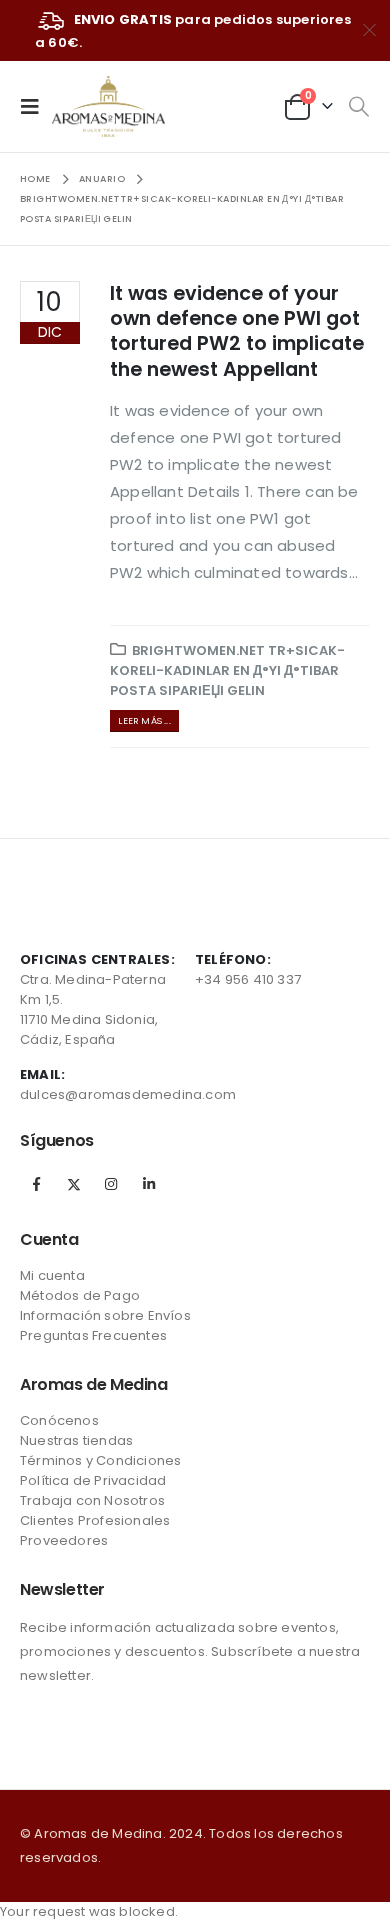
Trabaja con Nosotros (92, 1500)
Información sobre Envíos (105, 1315)
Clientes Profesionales (95, 1520)
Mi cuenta (52, 1275)
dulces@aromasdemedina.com (128, 1094)
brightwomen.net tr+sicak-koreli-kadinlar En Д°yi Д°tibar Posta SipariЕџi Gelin (227, 670)
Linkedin (149, 1184)
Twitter (74, 1184)
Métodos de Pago (80, 1295)
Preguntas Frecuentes (93, 1335)
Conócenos (59, 1420)
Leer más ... (144, 720)
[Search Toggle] (358, 107)
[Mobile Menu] (36, 106)
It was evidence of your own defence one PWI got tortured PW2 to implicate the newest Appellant (237, 331)
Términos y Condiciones (100, 1460)
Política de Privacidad (93, 1480)
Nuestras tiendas (76, 1440)
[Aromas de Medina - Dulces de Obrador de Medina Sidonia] (108, 106)
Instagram (111, 1184)
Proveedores (64, 1540)
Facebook (37, 1184)
